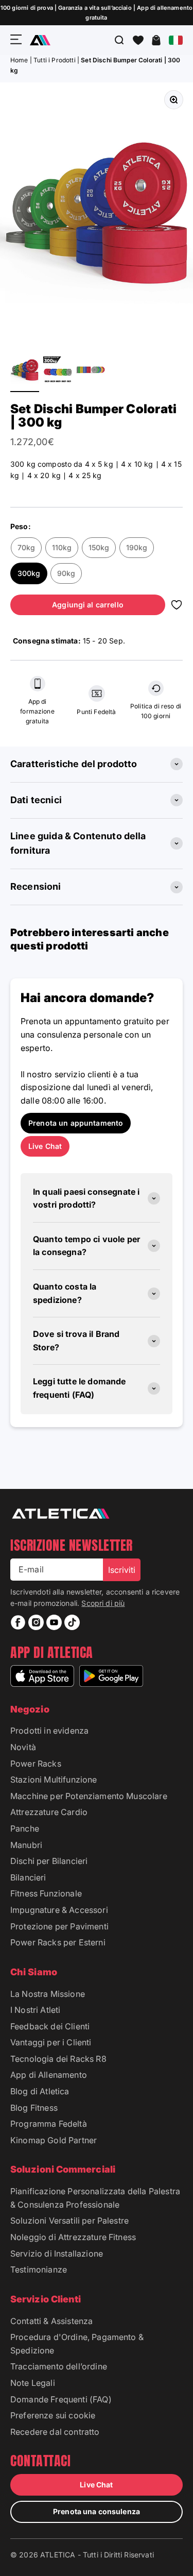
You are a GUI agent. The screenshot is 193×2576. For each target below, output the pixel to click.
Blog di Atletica (40, 2091)
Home (19, 60)
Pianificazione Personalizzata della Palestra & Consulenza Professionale (95, 2198)
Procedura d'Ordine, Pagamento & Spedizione (77, 2344)
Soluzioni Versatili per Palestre (69, 2221)
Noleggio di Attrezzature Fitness (73, 2237)
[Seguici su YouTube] (54, 1622)
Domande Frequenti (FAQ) (61, 2399)
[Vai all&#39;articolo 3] (91, 371)
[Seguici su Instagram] (36, 1622)
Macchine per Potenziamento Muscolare (89, 1796)
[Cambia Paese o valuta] (176, 40)
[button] (138, 40)
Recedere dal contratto (55, 2432)
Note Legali (33, 2383)
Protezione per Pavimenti (59, 1926)
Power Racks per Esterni (58, 1942)
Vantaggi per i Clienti (51, 2042)
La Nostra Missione (48, 1994)
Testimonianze (39, 2269)
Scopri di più (103, 1603)
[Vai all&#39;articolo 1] (25, 371)
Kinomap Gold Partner (54, 2140)
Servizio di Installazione (57, 2253)
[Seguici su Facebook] (18, 1622)
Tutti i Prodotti (55, 60)
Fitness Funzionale (46, 1893)
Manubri (26, 1845)
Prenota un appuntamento (76, 1123)
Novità (23, 1747)
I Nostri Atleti (35, 2010)
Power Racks (36, 1764)
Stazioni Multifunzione (54, 1780)
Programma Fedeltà (49, 2124)
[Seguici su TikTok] (72, 1622)
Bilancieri (28, 1877)
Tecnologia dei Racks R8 (58, 2059)
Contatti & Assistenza (51, 2321)
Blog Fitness (34, 2108)
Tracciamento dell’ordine (59, 2366)
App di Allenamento (49, 2075)
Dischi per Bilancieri (49, 1861)
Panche (25, 1828)
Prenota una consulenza (97, 2511)
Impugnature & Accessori (59, 1910)
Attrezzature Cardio (49, 1812)
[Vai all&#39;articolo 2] (58, 371)
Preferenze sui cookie (53, 2415)
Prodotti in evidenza (49, 1731)
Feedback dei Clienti (50, 2026)
